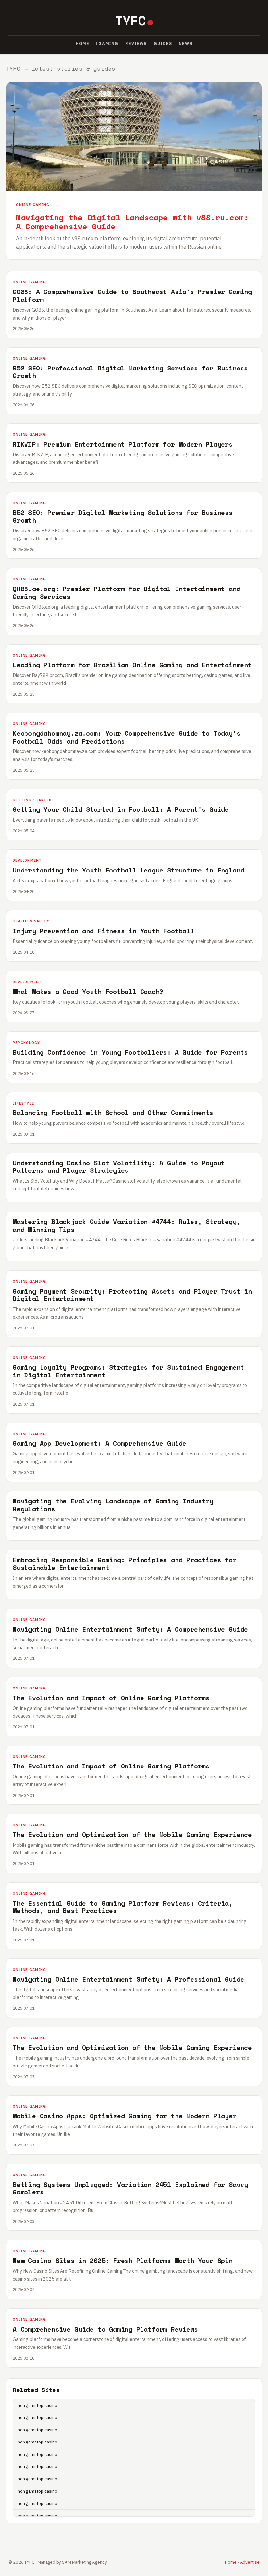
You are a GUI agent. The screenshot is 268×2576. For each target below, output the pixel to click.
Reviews (136, 44)
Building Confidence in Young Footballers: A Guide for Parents (130, 1052)
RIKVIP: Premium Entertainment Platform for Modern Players (123, 444)
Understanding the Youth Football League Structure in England (128, 870)
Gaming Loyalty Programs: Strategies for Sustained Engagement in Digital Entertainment (128, 1371)
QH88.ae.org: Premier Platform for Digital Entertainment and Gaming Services (126, 593)
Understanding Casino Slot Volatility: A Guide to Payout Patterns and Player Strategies (119, 1167)
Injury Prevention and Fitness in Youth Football (103, 931)
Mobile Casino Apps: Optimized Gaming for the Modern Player (125, 2116)
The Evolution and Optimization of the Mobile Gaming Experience (132, 1835)
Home (83, 44)
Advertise (250, 2562)
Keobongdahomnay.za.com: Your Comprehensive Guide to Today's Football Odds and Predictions (126, 737)
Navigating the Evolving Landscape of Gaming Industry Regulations (113, 1505)
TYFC (130, 20)
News (186, 44)
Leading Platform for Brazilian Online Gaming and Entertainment (132, 665)
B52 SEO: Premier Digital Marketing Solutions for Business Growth (123, 517)
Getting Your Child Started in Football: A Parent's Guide (121, 809)
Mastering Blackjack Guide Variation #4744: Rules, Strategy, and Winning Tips (126, 1225)
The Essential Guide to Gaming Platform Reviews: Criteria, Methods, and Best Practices (123, 1907)
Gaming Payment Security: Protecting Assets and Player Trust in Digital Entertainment (132, 1295)
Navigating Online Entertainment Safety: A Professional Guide (128, 1979)
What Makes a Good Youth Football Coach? (88, 991)
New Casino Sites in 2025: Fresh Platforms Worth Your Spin (123, 2261)
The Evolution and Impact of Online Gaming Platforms (111, 1698)
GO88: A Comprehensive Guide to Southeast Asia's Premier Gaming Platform (132, 296)
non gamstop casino (37, 2405)
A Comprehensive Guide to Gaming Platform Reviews (105, 2329)
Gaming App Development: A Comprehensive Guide (100, 1443)
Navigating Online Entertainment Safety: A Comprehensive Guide (130, 1629)
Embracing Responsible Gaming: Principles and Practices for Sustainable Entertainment (125, 1564)
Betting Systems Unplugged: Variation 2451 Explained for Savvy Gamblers (130, 2188)
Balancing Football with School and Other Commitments (113, 1113)
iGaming (107, 44)
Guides (163, 44)
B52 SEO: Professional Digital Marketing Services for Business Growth (130, 372)
